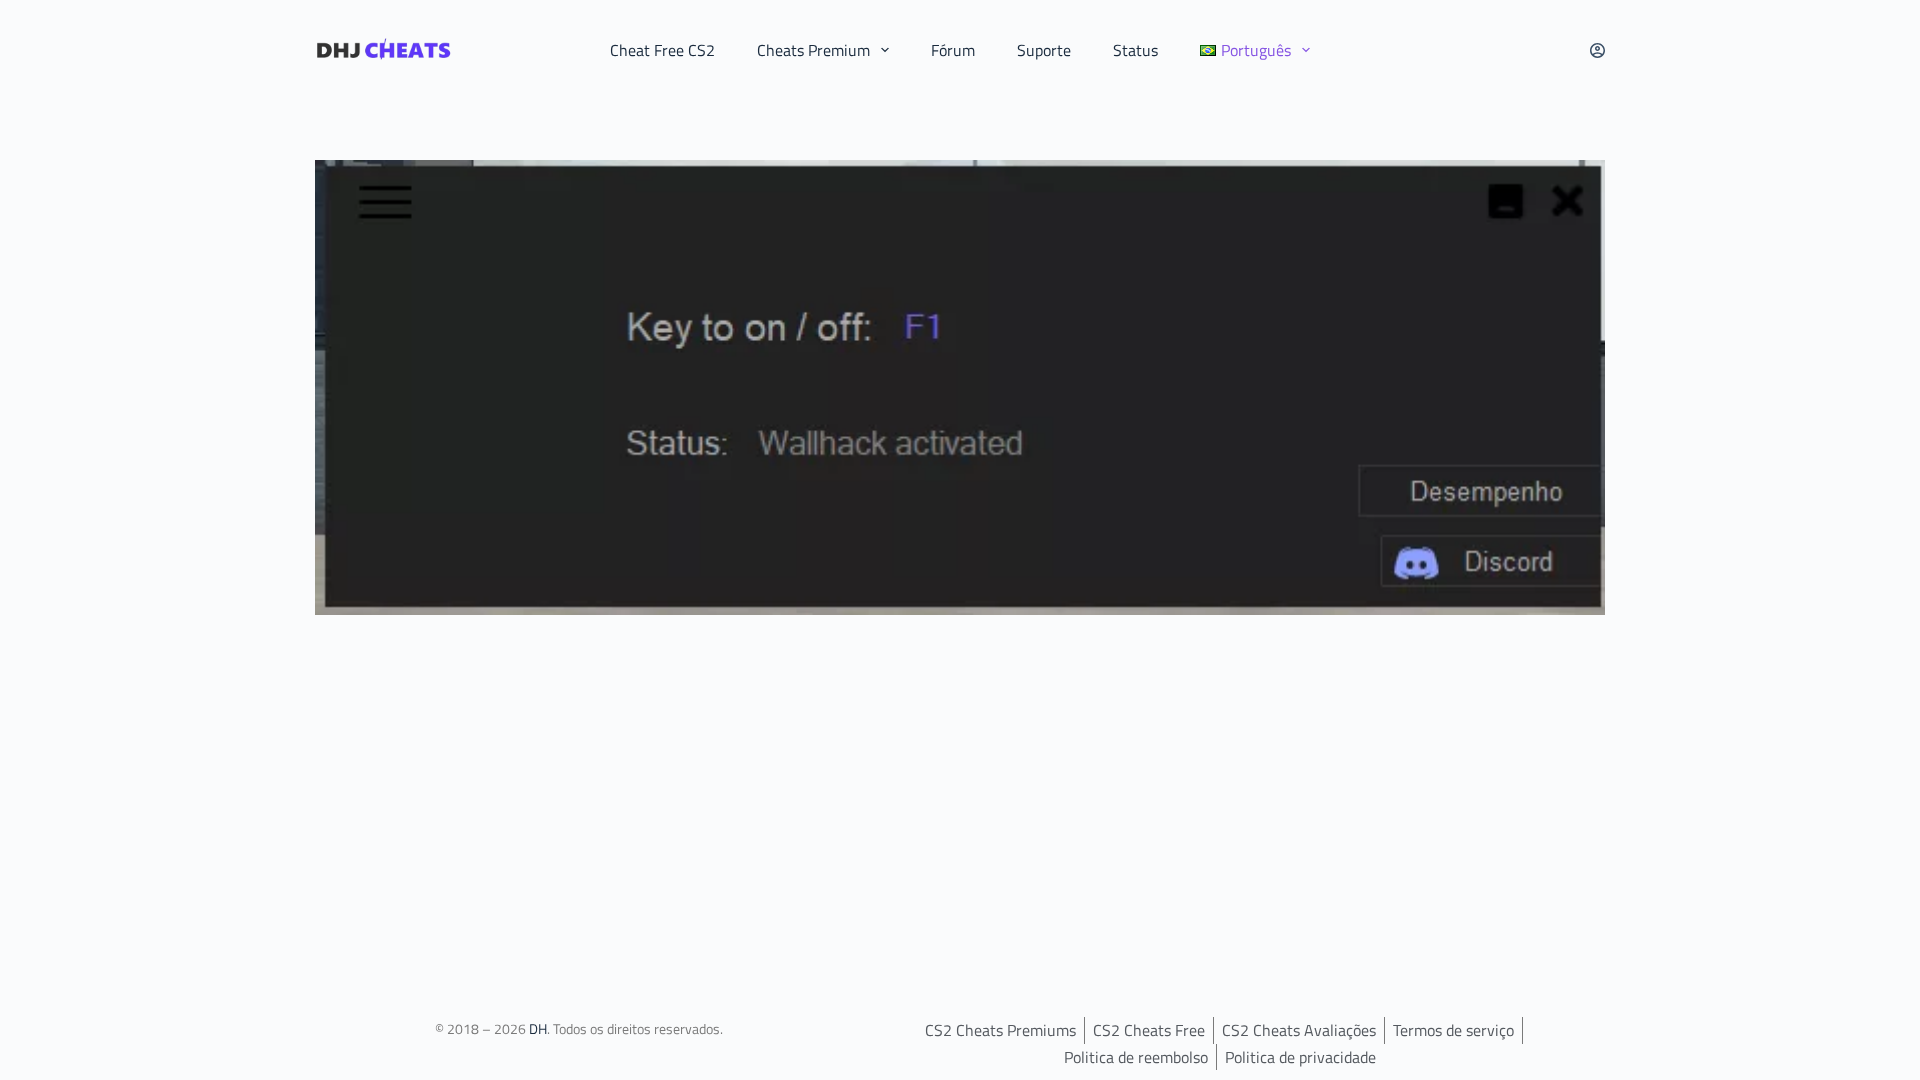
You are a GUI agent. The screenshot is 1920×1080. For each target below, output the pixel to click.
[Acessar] (1597, 50)
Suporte (1044, 50)
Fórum (953, 50)
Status (1135, 50)
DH (538, 1028)
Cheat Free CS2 (662, 50)
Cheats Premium (813, 50)
